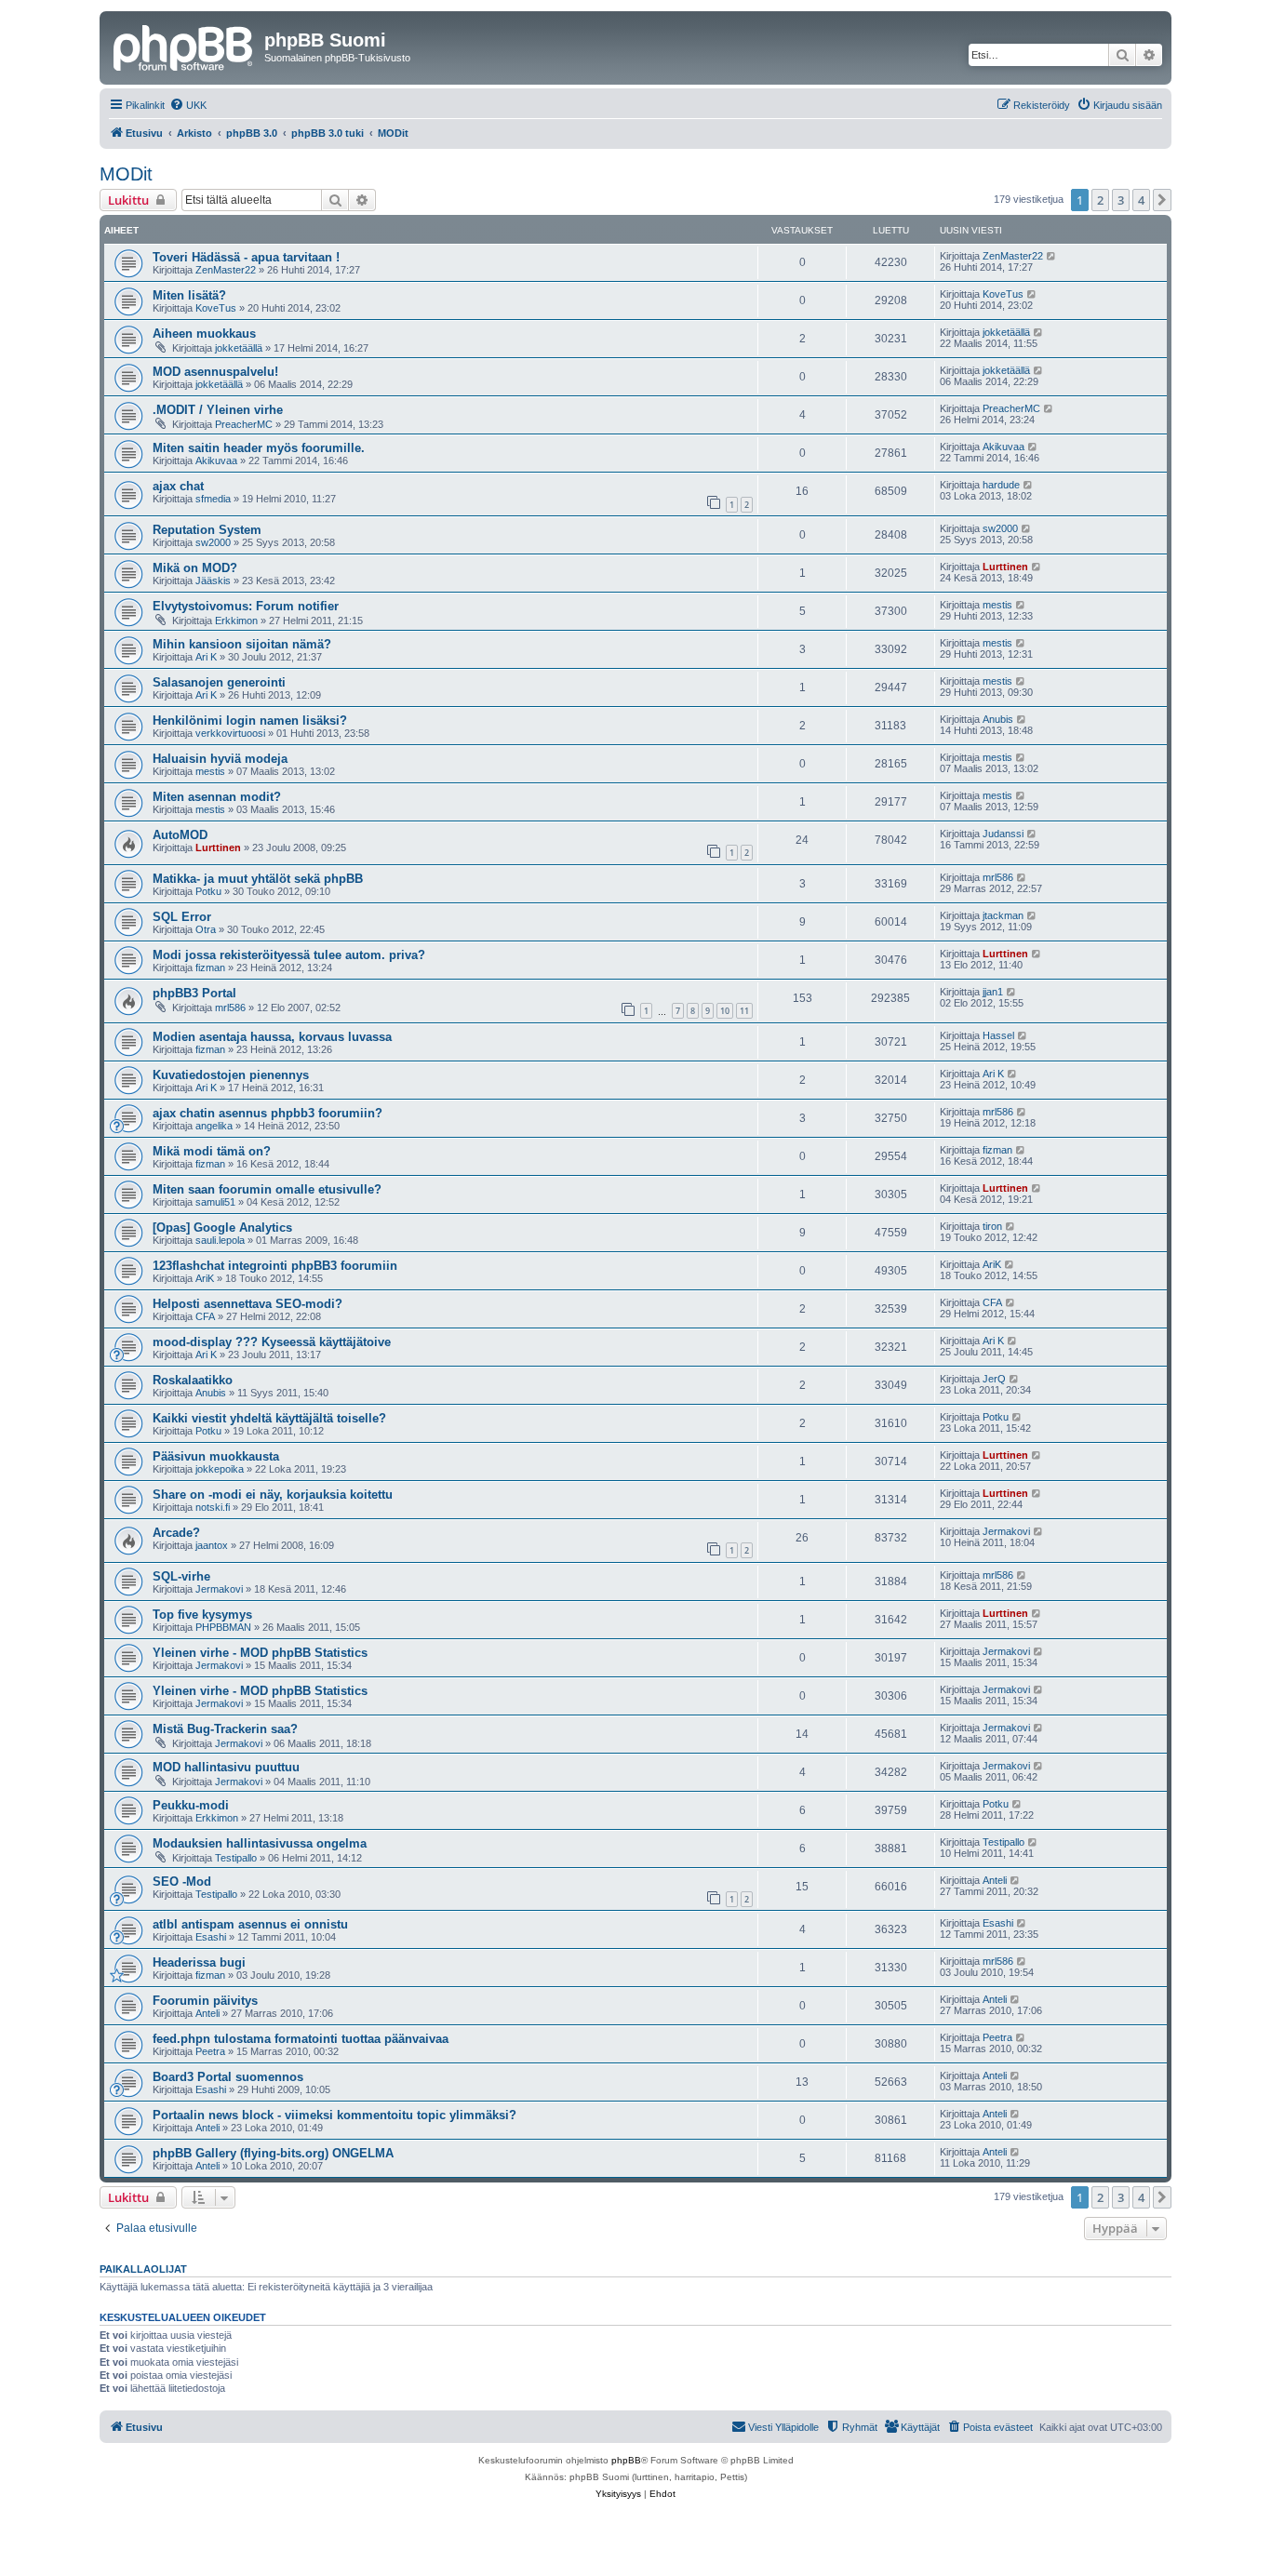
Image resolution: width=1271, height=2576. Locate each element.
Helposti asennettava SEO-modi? (248, 1304)
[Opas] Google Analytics (222, 1228)
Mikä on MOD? (195, 568)
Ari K (206, 657)
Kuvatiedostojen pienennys (231, 1075)
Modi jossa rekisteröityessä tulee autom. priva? (289, 955)
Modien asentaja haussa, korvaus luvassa (272, 1037)
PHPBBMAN (223, 1627)
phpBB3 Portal (194, 993)
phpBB (626, 2460)
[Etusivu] (184, 46)
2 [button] (1100, 200)
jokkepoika (220, 1469)
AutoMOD (180, 835)
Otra (206, 929)
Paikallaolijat (143, 2269)
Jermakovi (1006, 1531)
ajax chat (178, 486)
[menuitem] (188, 105)
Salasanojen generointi (219, 682)
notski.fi (213, 1507)
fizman (210, 968)
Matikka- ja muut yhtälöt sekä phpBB (258, 879)
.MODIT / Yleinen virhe (218, 410)
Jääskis (213, 581)
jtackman (1003, 915)
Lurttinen (1005, 567)
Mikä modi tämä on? (212, 1151)
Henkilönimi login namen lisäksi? (250, 721)
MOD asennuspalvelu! (215, 372)
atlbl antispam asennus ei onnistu (250, 1924)
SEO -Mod (182, 1882)
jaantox (212, 1545)
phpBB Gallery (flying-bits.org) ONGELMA (273, 2153)
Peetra (210, 2051)
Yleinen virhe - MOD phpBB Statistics (260, 1653)
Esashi (211, 1937)
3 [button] (1121, 200)
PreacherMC (244, 424)
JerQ (994, 1379)
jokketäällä (239, 348)
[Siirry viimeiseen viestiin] (1052, 256)
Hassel (998, 1035)
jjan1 (993, 992)
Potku (208, 891)
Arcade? (176, 1533)
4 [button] (1141, 200)
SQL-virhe (181, 1576)
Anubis (998, 719)
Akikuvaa (216, 460)
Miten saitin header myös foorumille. (259, 448)
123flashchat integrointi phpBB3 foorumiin (275, 1266)
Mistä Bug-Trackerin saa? (225, 1729)
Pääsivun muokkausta (216, 1456)
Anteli (995, 1880)
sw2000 (213, 542)
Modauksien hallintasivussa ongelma (260, 1843)
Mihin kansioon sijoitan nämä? (242, 644)
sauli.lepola (220, 1240)
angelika (214, 1126)
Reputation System (207, 530)
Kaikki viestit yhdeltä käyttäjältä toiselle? (269, 1418)
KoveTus (216, 308)
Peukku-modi (191, 1805)
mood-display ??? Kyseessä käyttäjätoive (272, 1342)
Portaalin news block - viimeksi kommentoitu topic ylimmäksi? (334, 2115)
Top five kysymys (202, 1615)
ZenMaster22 (226, 270)
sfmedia (213, 499)
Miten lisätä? (189, 295)
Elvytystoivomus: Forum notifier (246, 606)
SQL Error (182, 917)
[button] (1162, 200)
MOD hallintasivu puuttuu (226, 1767)
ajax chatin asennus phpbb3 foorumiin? (268, 1113)
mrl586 (998, 877)
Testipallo (236, 1858)
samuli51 (215, 1202)
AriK (205, 1278)
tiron (992, 1226)
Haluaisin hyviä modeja (220, 759)
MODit (126, 174)
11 (744, 1011)
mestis (997, 605)
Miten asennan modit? (217, 797)
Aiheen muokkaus (204, 334)
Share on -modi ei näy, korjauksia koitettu (273, 1495)
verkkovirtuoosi (230, 733)
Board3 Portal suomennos (228, 2077)
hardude (1001, 485)
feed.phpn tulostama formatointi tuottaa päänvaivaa (301, 2039)
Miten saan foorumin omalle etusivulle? (267, 1189)
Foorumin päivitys (205, 2001)
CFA (205, 1316)
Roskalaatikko (193, 1380)
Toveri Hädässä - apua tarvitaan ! (246, 257)
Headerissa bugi (199, 1962)
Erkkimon (236, 621)
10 (725, 1011)
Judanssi (1003, 834)
